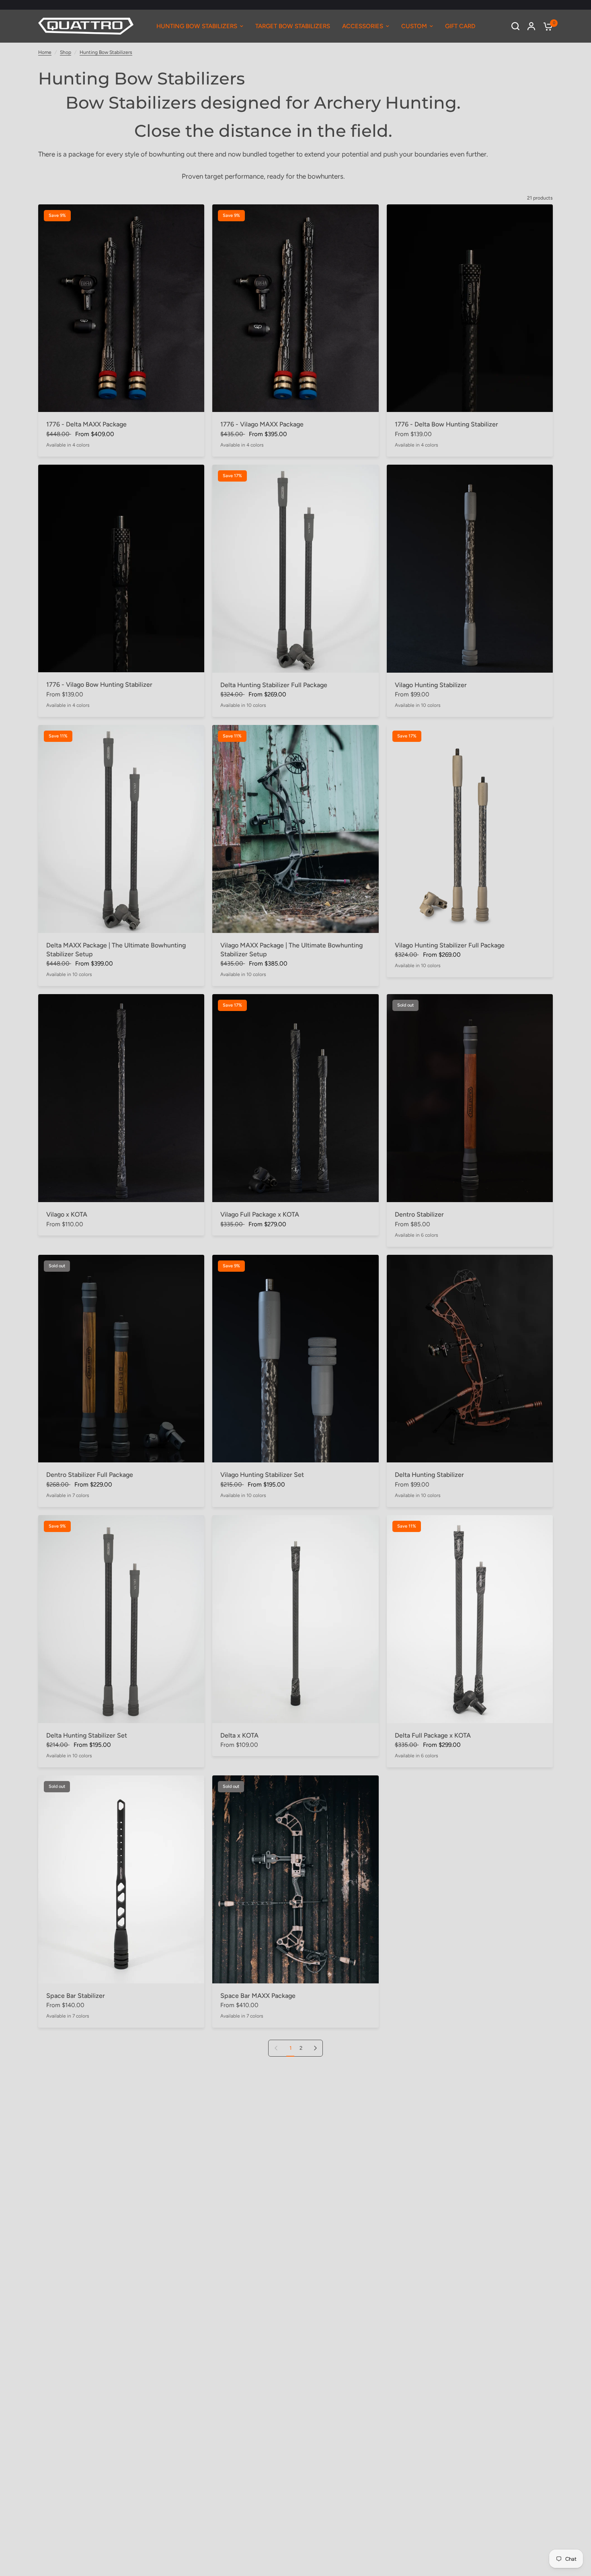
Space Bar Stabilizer (76, 1996)
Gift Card (460, 26)
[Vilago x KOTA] (121, 1098)
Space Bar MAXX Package (258, 1996)
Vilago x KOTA (67, 1214)
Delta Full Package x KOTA (433, 1735)
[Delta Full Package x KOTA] (470, 1619)
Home (45, 52)
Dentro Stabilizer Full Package (90, 1475)
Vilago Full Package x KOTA (260, 1214)
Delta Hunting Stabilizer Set (87, 1735)
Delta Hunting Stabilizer (429, 1475)
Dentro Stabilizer (419, 1214)
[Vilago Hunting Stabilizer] (470, 569)
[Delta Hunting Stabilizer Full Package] (295, 569)
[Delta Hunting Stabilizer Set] (121, 1619)
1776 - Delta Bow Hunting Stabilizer (446, 424)
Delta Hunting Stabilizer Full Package (274, 685)
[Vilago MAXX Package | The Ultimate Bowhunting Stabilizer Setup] (295, 829)
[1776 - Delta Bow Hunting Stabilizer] (470, 308)
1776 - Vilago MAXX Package (262, 424)
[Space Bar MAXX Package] (295, 1879)
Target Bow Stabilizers (293, 26)
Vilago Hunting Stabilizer (431, 685)
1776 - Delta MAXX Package (86, 424)
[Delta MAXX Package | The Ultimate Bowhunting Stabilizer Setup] (121, 829)
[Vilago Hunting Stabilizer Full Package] (470, 829)
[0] (546, 26)
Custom (414, 26)
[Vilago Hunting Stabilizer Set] (295, 1359)
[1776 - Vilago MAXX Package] (295, 308)
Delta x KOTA (239, 1735)
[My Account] (531, 26)
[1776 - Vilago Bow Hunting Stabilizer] (121, 569)
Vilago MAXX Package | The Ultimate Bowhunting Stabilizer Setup (291, 950)
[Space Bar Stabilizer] (121, 1879)
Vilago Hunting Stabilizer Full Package (450, 945)
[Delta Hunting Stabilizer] (470, 1359)
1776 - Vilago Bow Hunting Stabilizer (99, 685)
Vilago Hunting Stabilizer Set (262, 1475)
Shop (66, 52)
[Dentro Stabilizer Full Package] (121, 1359)
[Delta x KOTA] (295, 1619)
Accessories (363, 26)
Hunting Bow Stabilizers (197, 26)
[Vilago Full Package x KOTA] (295, 1098)
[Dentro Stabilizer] (470, 1098)
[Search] (515, 26)
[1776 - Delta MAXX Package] (121, 308)
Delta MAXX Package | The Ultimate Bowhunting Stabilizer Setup (116, 950)
